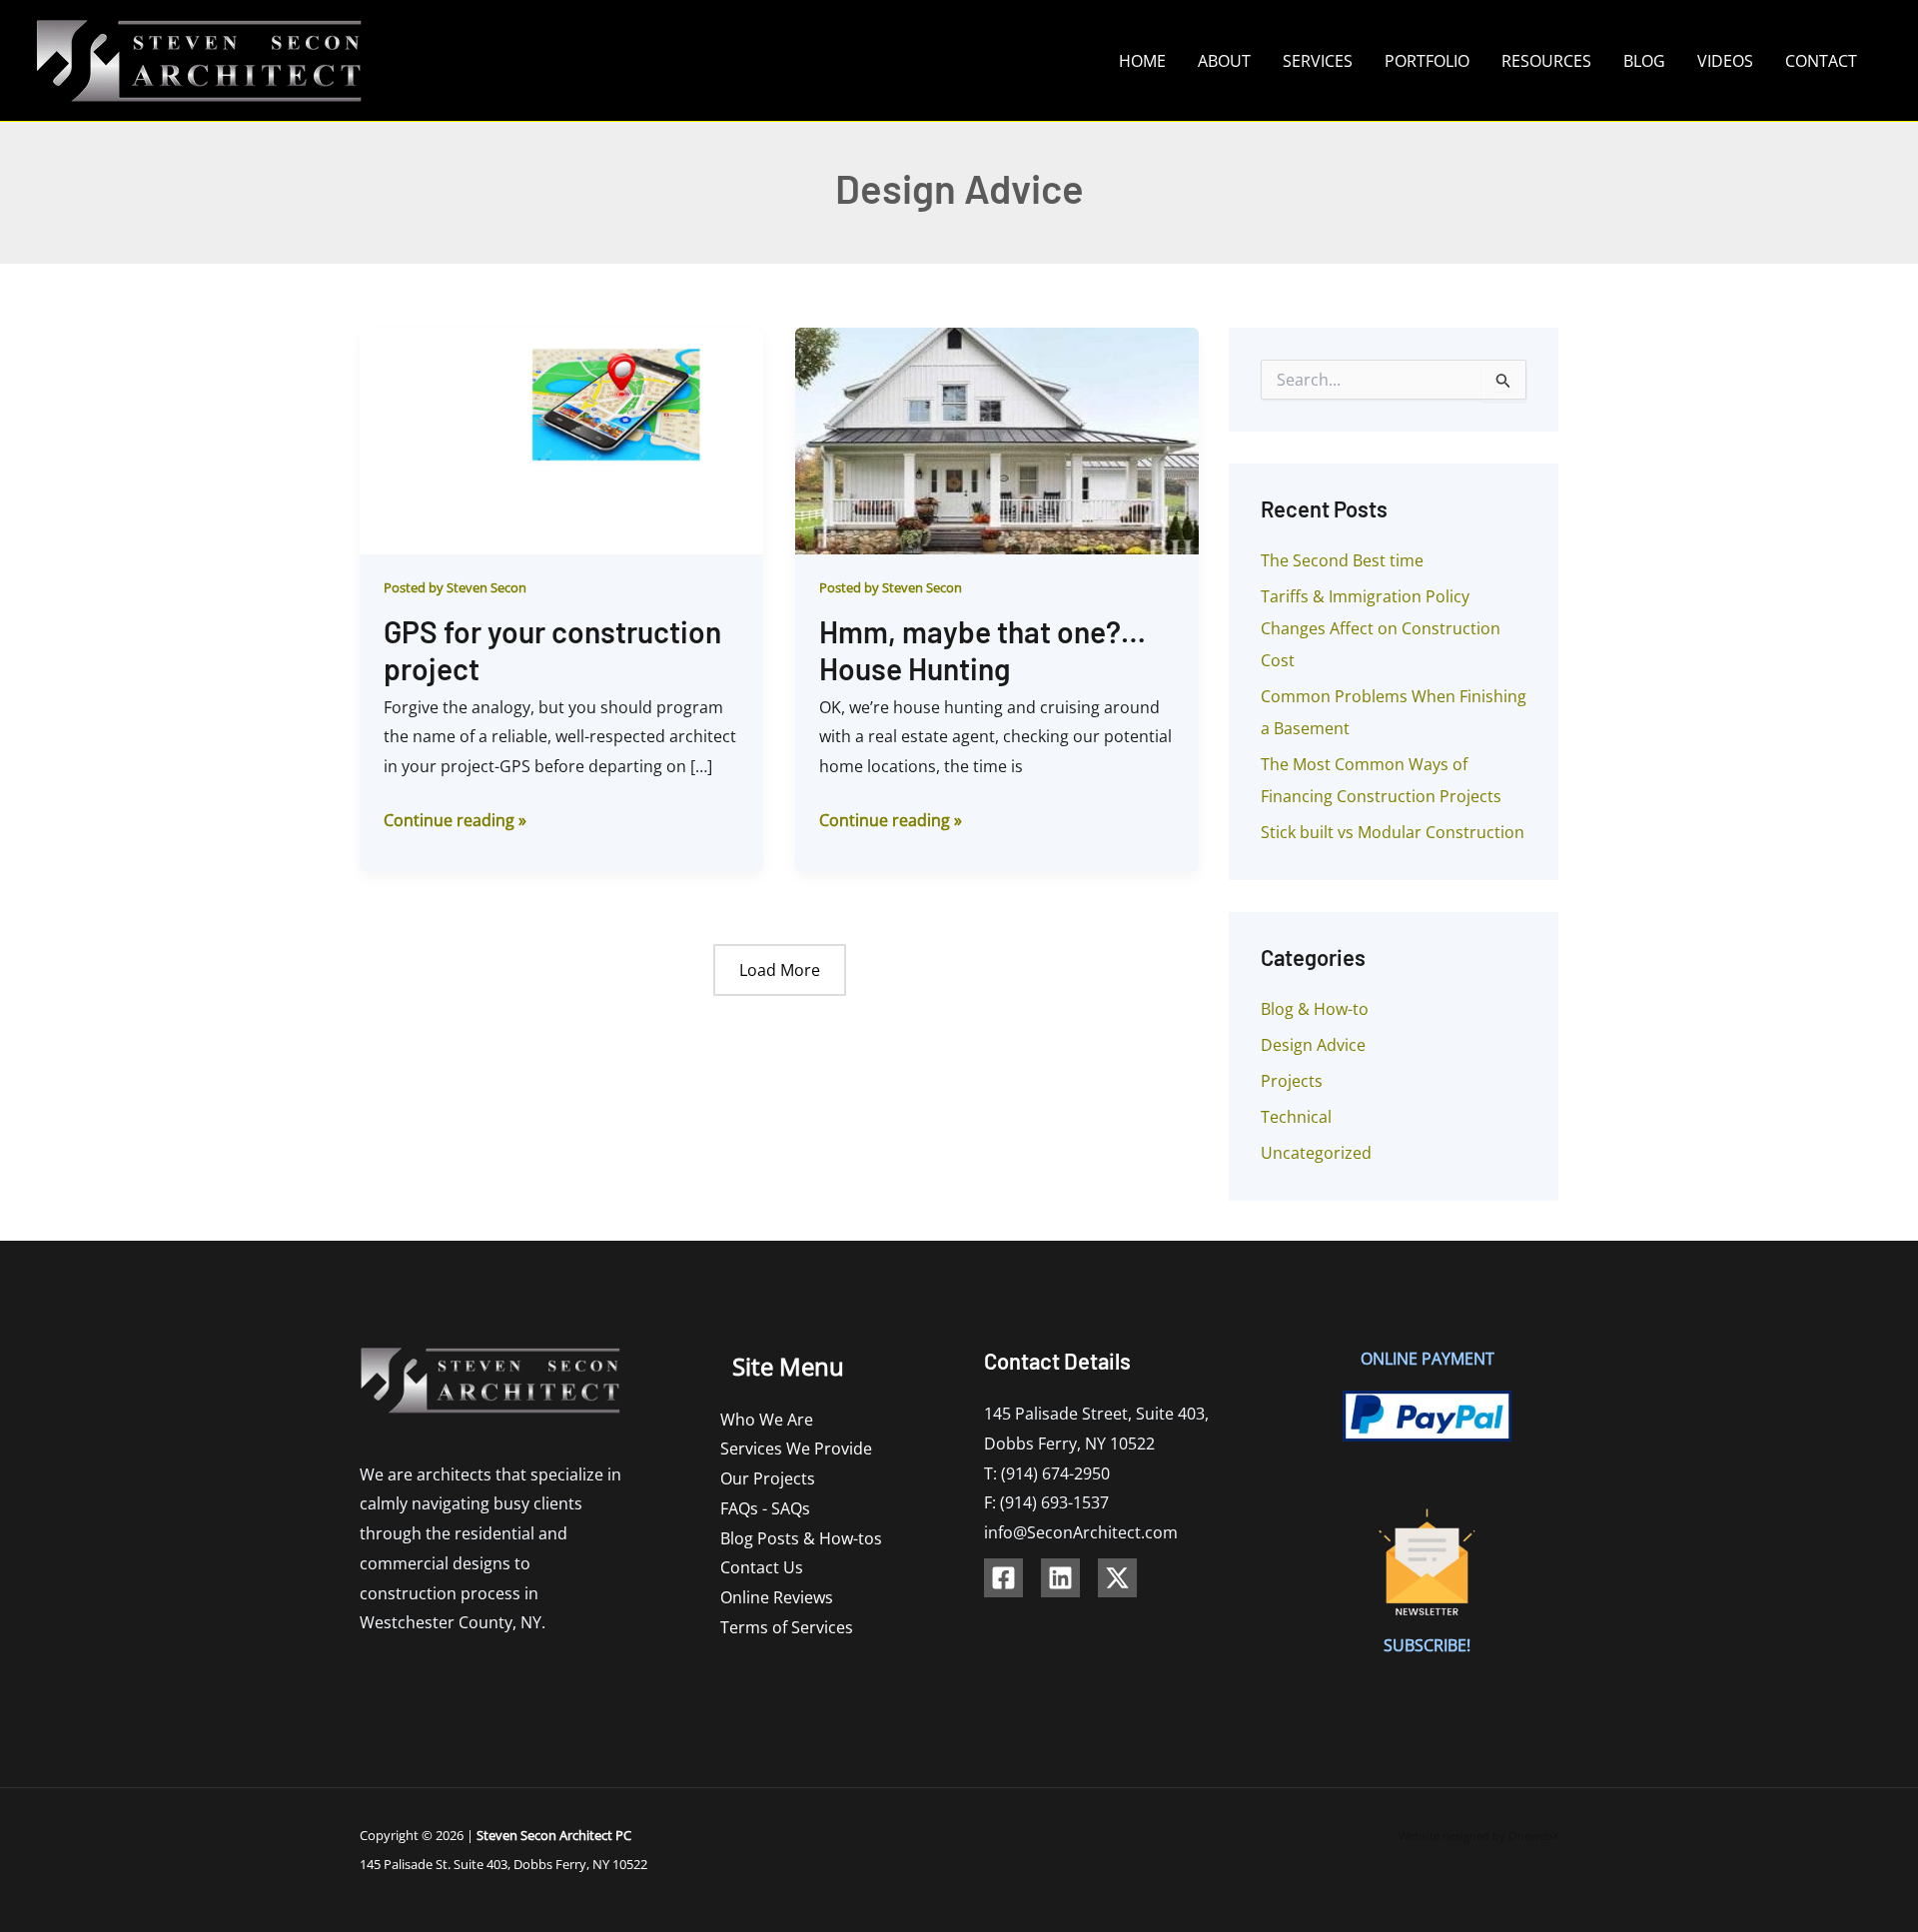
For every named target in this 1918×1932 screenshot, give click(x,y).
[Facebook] (1003, 1578)
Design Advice (1313, 1045)
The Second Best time (1342, 560)
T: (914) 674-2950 (1047, 1473)
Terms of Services (787, 1627)
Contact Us (762, 1567)
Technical (1296, 1117)
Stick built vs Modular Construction (1393, 832)
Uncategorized (1316, 1153)
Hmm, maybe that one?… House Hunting (982, 650)
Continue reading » (455, 819)
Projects (1292, 1081)
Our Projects (768, 1478)
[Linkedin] (1060, 1578)
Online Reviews (777, 1597)
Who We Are (767, 1420)
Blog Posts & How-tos (801, 1538)
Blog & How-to (1315, 1009)
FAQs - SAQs (765, 1508)
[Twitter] (1117, 1578)
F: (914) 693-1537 (1046, 1502)
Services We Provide (796, 1449)
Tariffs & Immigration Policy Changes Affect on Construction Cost (1381, 628)
